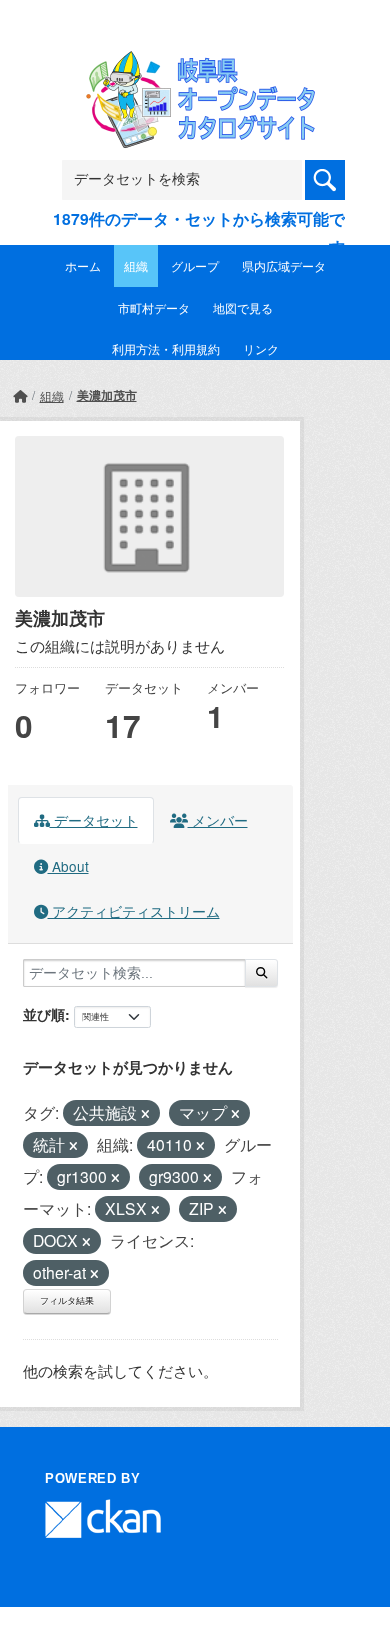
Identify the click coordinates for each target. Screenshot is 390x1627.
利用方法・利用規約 (166, 348)
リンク (261, 348)
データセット (94, 820)
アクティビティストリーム (134, 911)
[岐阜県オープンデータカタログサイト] (195, 63)
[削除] (145, 1114)
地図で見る (243, 307)
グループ (195, 265)
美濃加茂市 (107, 395)
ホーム (83, 265)
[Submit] (261, 973)
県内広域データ (284, 265)
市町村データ (154, 307)
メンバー (218, 820)
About (68, 866)
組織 (136, 265)
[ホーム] (20, 395)
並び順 (44, 1014)
